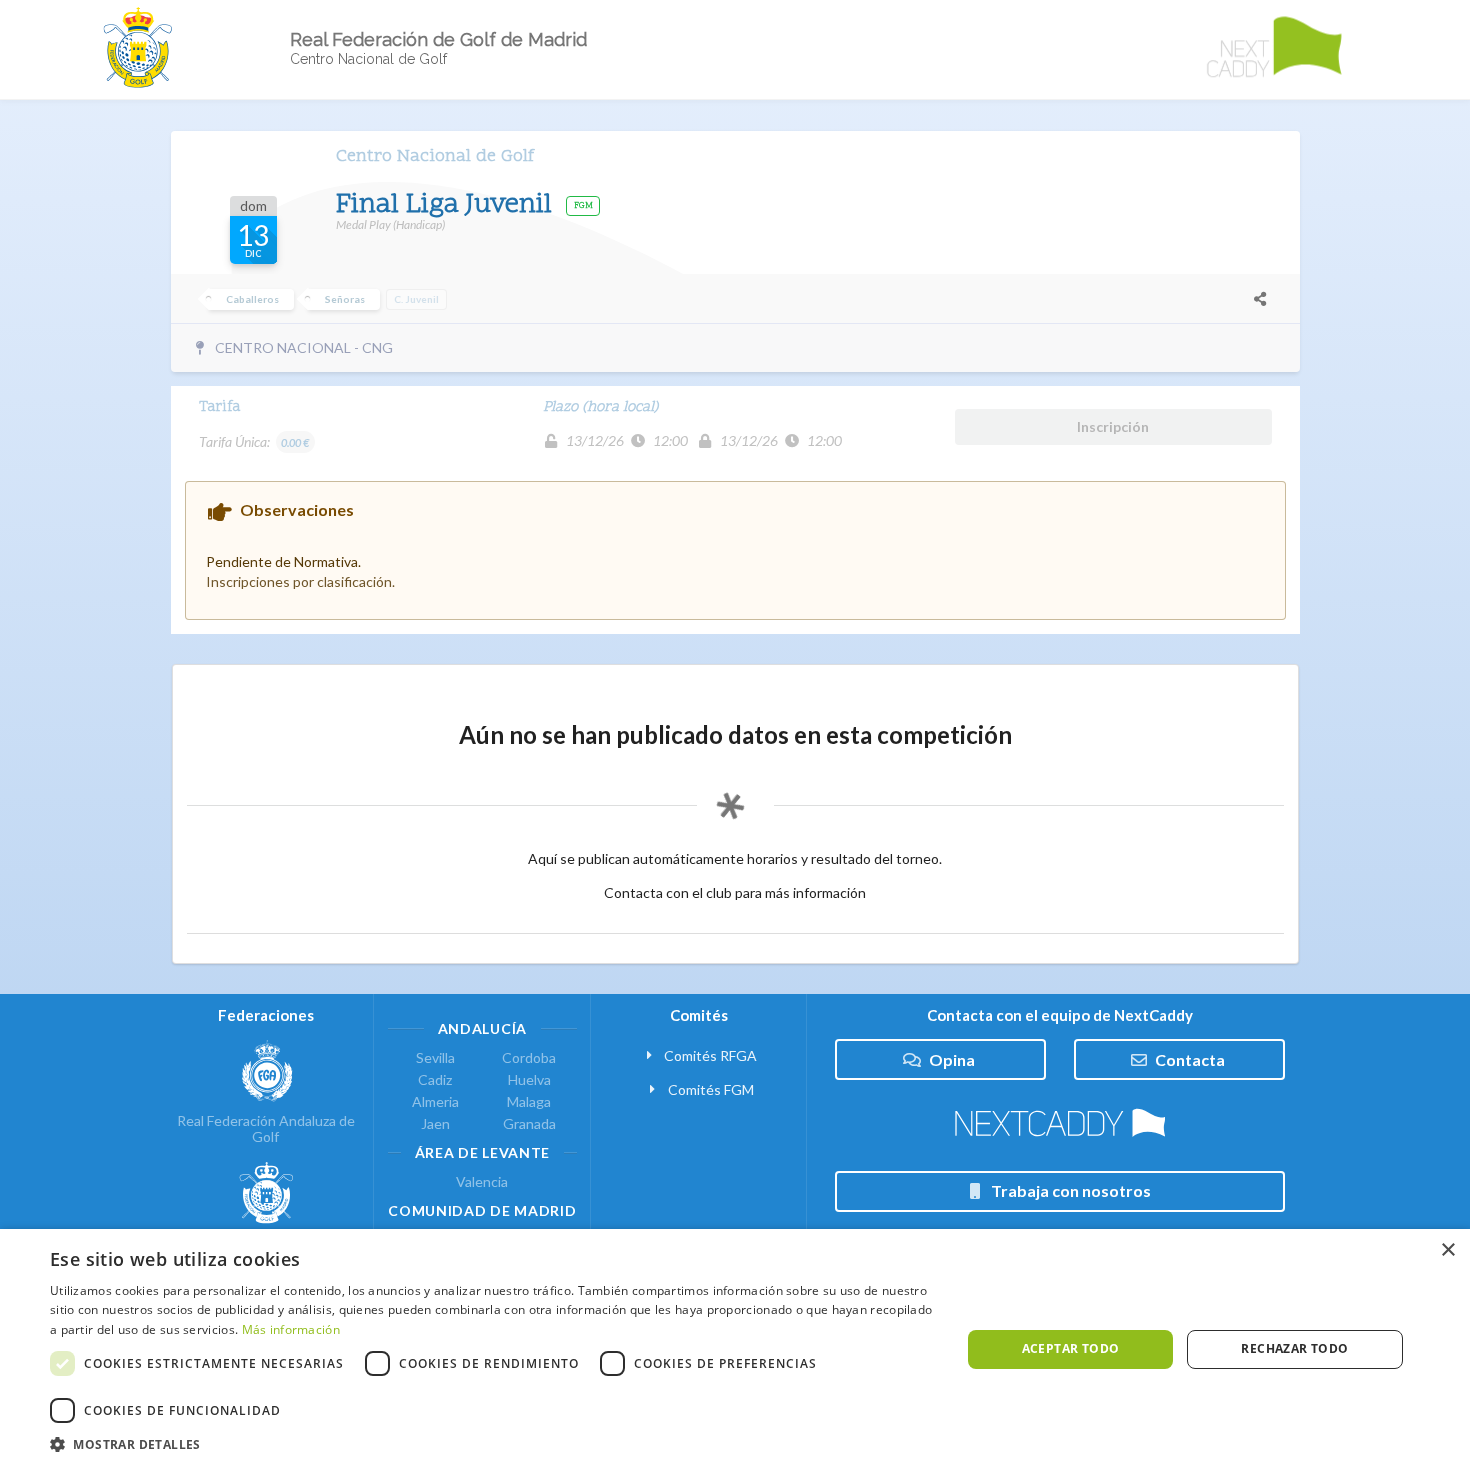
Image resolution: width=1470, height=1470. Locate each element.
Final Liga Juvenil (447, 205)
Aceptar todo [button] (1071, 1348)
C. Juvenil (416, 299)
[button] (492, 1444)
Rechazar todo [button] (1294, 1348)
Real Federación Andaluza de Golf (266, 1128)
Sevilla (435, 1058)
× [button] (1447, 1250)
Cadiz (435, 1079)
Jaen (435, 1123)
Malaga (529, 1101)
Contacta (1190, 1059)
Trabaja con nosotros (1071, 1190)
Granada (529, 1123)
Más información (291, 1329)
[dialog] (735, 1349)
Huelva (529, 1079)
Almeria (435, 1101)
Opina (952, 1059)
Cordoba (529, 1058)
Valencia (482, 1182)
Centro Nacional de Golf (435, 156)
